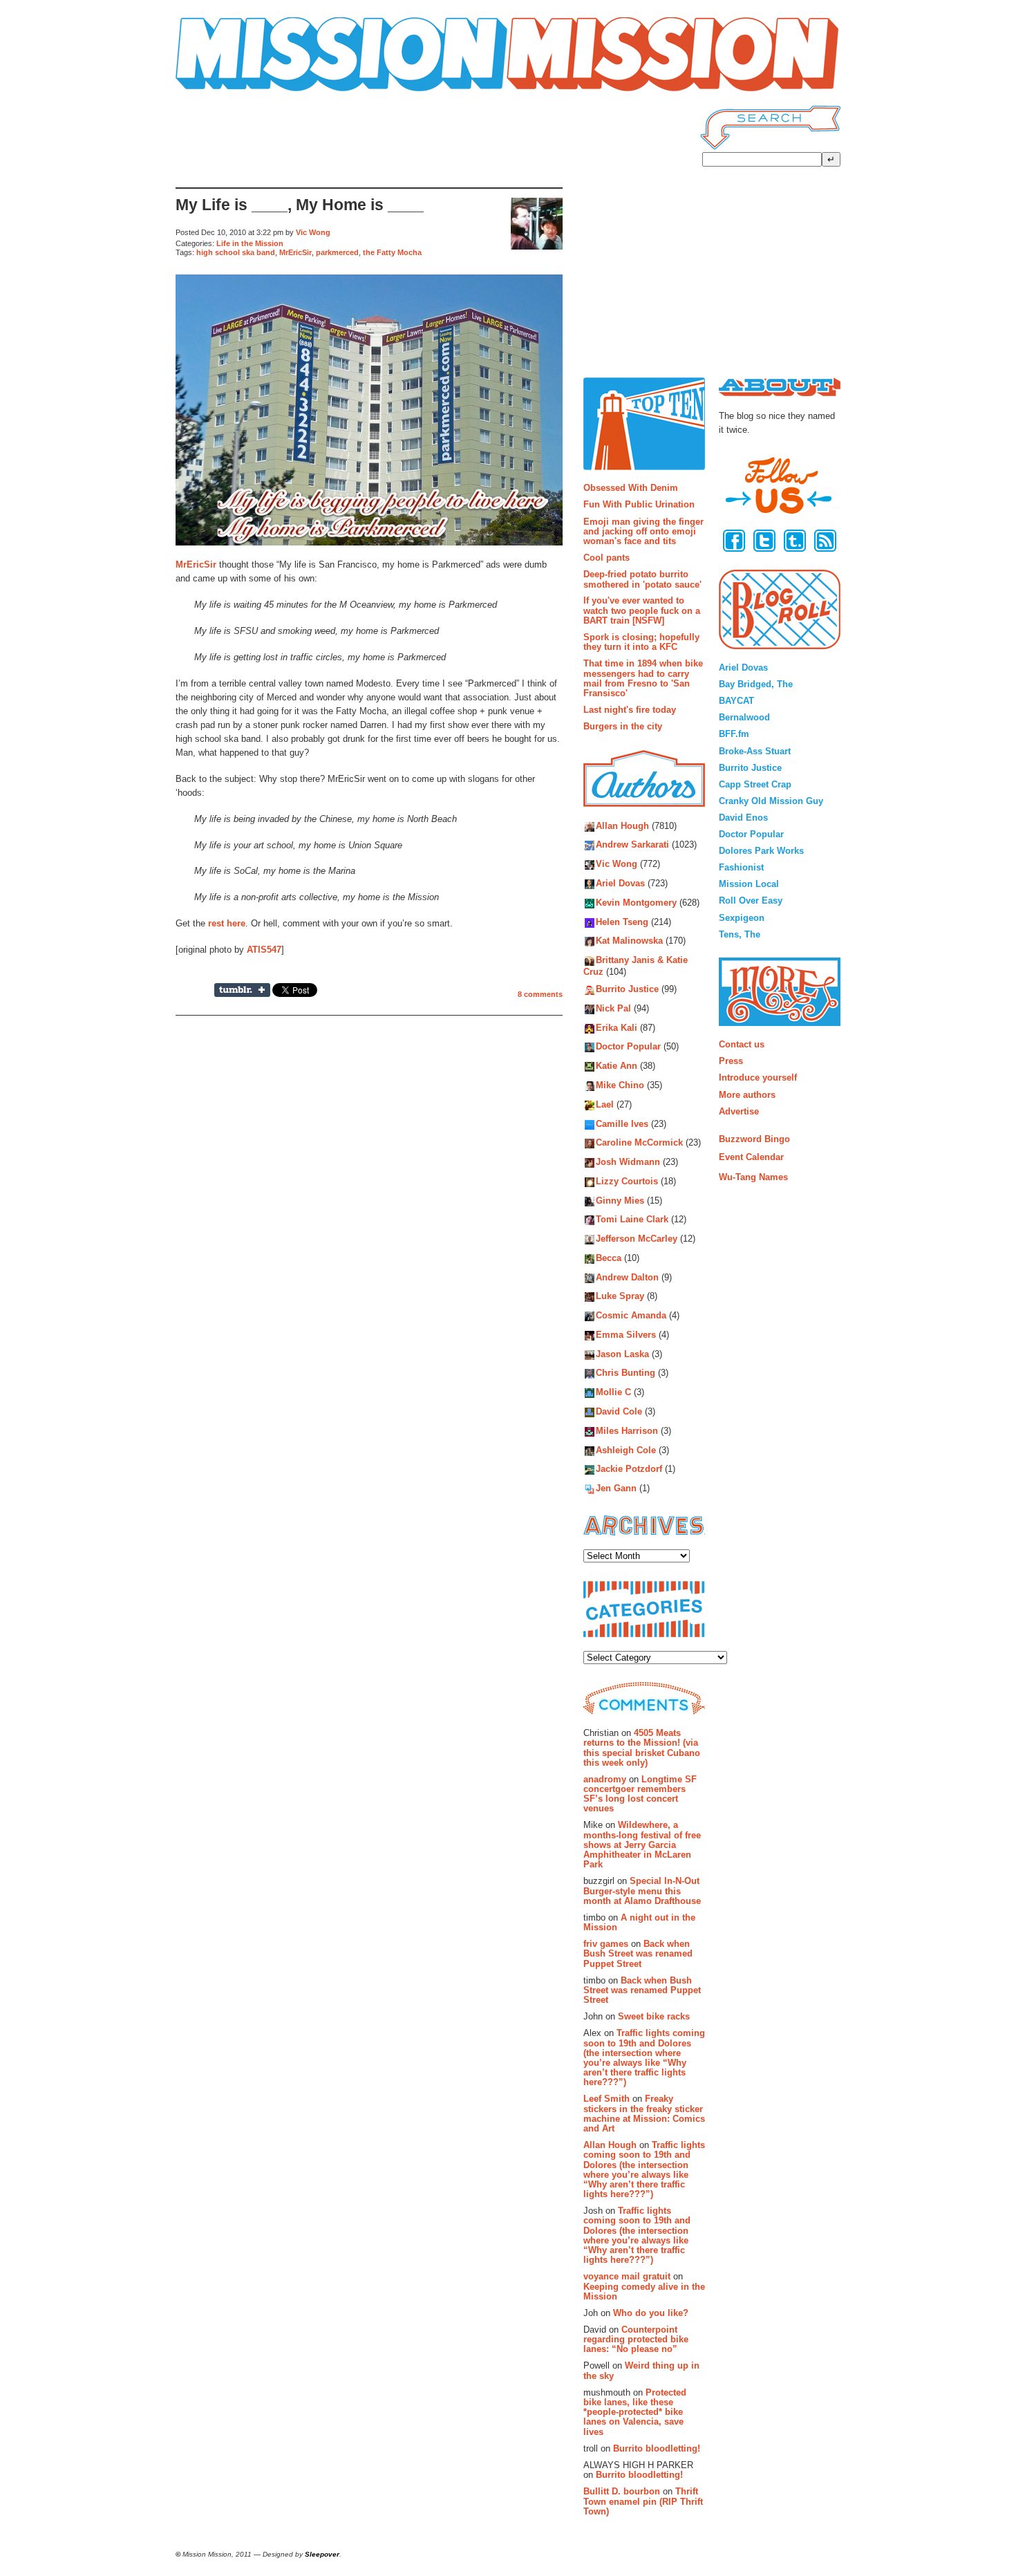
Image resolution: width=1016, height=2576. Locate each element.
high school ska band (236, 252)
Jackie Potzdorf (629, 1469)
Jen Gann (616, 1489)
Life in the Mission (250, 243)
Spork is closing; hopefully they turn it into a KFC (641, 642)
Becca (609, 1258)
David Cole (619, 1411)
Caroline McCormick (639, 1143)
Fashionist (741, 867)
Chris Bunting (625, 1373)
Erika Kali (617, 1028)
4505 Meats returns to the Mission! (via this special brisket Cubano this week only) (642, 1748)
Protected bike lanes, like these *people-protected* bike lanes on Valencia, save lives (635, 2412)
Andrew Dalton (627, 1277)
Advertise (739, 1111)
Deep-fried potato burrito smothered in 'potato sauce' (642, 579)
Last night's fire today (630, 710)
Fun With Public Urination (639, 504)
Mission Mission (214, 92)
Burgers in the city (623, 726)
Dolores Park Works (761, 851)
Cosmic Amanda (631, 1316)
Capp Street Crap (755, 784)
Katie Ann (617, 1066)
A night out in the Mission (639, 1922)
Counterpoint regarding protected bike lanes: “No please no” (636, 2340)
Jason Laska (622, 1354)
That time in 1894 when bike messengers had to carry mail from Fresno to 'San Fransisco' (643, 678)
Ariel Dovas (620, 883)
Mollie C (613, 1393)
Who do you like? (651, 2313)
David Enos (743, 818)
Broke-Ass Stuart (755, 751)
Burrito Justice (627, 990)
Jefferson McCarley (637, 1239)
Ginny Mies (620, 1201)
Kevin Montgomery (636, 903)
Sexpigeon (742, 918)
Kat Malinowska (629, 941)
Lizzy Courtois (627, 1181)
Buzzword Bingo (754, 1139)
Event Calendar (751, 1157)
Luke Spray (620, 1297)
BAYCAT (736, 701)
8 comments (540, 994)
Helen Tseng (622, 922)
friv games (606, 1944)
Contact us (742, 1044)
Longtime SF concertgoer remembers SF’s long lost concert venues (640, 1794)
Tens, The (740, 934)
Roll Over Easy (751, 900)
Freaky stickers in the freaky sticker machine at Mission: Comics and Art (644, 2113)
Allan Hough (622, 826)
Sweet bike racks (654, 2016)
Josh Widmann (628, 1162)
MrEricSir (295, 252)
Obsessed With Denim (631, 488)
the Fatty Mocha (392, 252)
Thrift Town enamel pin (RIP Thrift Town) (643, 2501)
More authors (747, 1095)
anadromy (605, 1779)
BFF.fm (734, 734)
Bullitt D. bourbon (622, 2491)
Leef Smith (606, 2099)
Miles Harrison (627, 1431)
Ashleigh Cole (626, 1450)
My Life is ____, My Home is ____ (300, 205)
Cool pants (606, 558)
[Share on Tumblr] (242, 990)
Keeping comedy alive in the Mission (644, 2292)
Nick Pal (613, 1008)
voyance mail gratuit (627, 2276)
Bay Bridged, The (756, 684)
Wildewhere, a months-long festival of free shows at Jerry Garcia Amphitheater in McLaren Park (642, 1845)
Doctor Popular (628, 1047)
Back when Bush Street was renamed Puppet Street (638, 1954)
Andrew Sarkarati (632, 845)
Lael (605, 1104)
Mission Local (749, 884)
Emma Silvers (626, 1335)
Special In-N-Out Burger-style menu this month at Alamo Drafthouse (642, 1891)
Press (731, 1061)
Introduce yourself (758, 1077)
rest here (227, 923)
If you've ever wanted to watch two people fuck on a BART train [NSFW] (642, 610)
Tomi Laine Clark (632, 1220)
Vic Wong (313, 232)
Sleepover (322, 2554)
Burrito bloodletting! (657, 2448)
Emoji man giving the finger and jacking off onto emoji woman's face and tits (643, 532)
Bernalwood (744, 717)
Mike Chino (620, 1085)
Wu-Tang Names (753, 1177)
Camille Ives (622, 1124)
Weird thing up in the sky (641, 2370)
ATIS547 (264, 950)
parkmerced (337, 252)
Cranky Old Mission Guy (771, 801)
